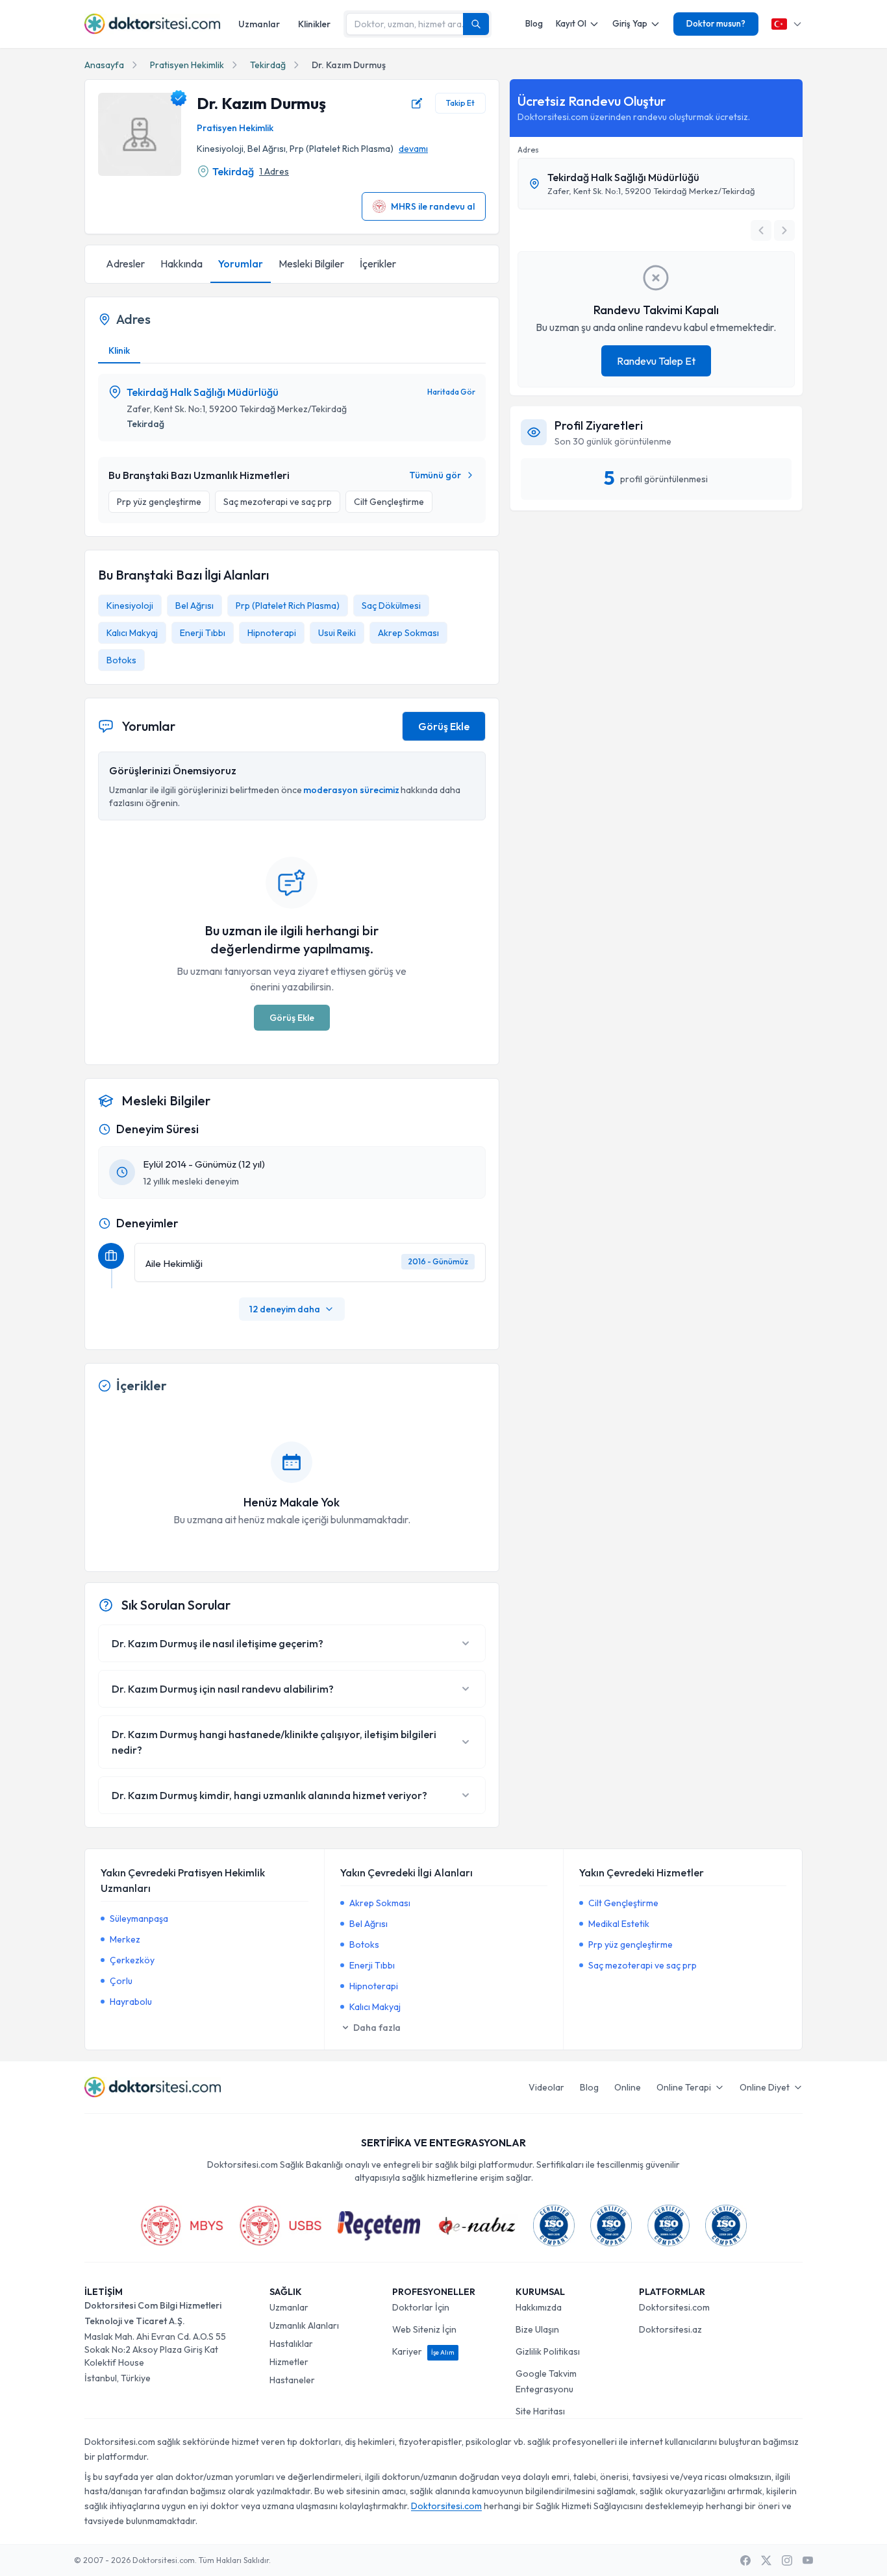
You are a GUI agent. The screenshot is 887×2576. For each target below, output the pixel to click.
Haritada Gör (451, 392)
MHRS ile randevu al (433, 206)
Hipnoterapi (272, 633)
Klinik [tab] (119, 350)
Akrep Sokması (408, 633)
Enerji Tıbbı (203, 633)
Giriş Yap (630, 23)
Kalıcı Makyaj (132, 633)
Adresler (125, 264)
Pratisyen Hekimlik (187, 65)
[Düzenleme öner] (417, 103)
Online (628, 2087)
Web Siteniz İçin (424, 2329)
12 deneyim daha (285, 1309)
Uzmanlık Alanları (304, 2325)
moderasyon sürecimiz (351, 790)
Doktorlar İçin (421, 2307)
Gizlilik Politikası (548, 2351)
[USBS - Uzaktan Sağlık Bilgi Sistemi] (281, 2226)
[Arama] (476, 24)
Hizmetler (289, 2362)
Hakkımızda (539, 2307)
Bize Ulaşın (537, 2329)
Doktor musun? (716, 23)
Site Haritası (540, 2411)
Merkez (125, 1939)
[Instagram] (787, 2560)
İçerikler (378, 264)
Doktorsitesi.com (674, 2307)
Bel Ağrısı (194, 606)
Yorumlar (241, 264)
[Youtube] (808, 2560)
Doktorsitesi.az (670, 2329)
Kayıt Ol (571, 23)
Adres (528, 150)
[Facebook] (745, 2560)
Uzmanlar (259, 24)
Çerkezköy (132, 1960)
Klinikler (314, 24)
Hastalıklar (291, 2344)
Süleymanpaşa (139, 1919)
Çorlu (121, 1981)
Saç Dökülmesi (391, 606)
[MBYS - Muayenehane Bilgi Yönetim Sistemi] (182, 2226)
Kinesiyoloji (130, 606)
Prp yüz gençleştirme (631, 1944)
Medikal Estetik (619, 1924)
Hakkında (181, 264)
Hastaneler (292, 2380)
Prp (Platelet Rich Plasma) (288, 606)
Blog (534, 23)
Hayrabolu (131, 2002)
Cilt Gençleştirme (623, 1903)
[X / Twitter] (766, 2560)
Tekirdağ (268, 65)
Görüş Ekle (444, 726)
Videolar (546, 2087)
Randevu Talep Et (656, 361)
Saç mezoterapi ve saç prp (643, 1965)
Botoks (121, 660)
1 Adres (274, 171)
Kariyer (423, 2351)
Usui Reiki (337, 633)
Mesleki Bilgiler (311, 264)
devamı (413, 149)
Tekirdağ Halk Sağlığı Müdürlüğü (203, 392)
